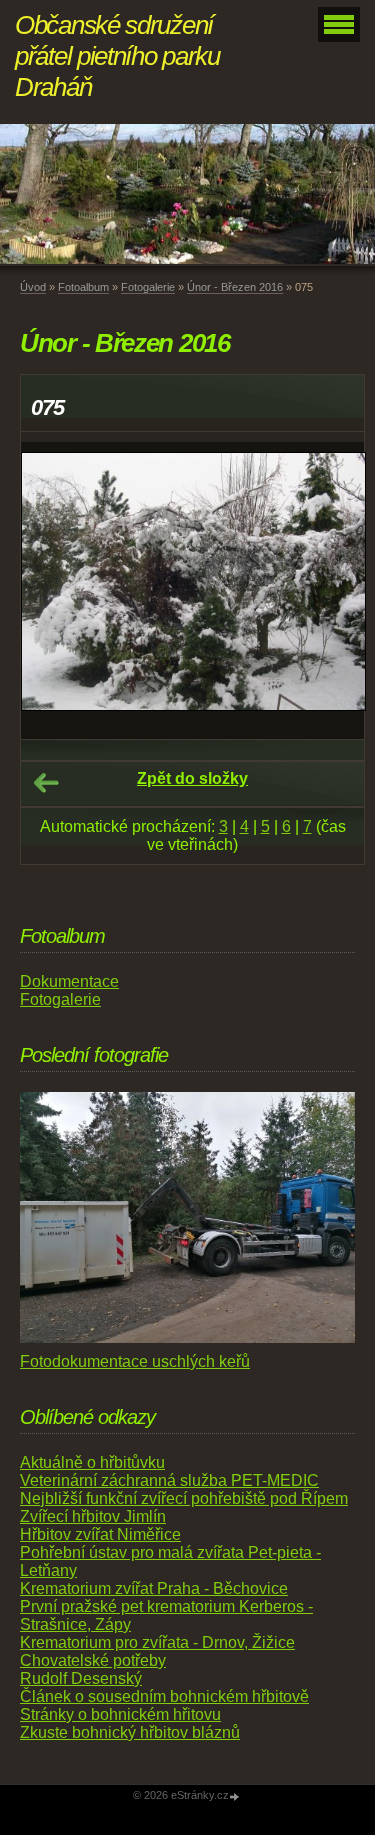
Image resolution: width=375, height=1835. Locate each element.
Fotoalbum (83, 287)
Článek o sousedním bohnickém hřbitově (164, 1696)
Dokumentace (69, 981)
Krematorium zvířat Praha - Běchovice (154, 1588)
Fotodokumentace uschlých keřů (135, 1361)
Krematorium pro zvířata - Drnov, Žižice (157, 1642)
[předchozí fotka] (53, 590)
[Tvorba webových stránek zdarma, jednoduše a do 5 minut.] (236, 1796)
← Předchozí (46, 783)
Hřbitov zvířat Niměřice (100, 1534)
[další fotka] (331, 590)
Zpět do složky (192, 778)
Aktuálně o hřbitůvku (92, 1462)
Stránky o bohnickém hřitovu (120, 1714)
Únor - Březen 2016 (235, 287)
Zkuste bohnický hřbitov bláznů (130, 1732)
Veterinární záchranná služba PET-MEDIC (169, 1480)
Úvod (33, 287)
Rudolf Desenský (81, 1678)
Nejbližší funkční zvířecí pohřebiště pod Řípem (184, 1498)
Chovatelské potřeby (93, 1660)
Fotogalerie (148, 287)
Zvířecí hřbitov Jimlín (93, 1516)
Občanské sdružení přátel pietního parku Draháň (117, 56)
